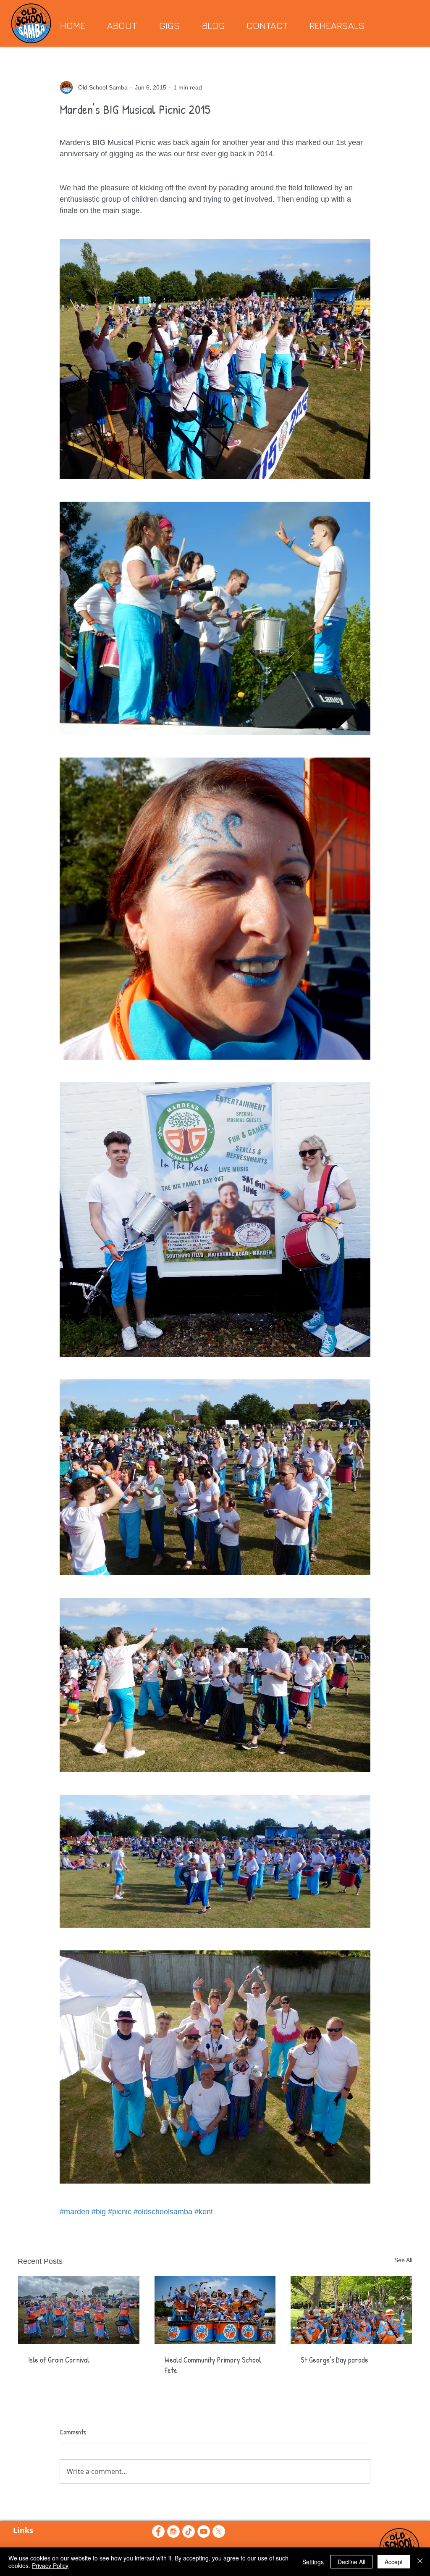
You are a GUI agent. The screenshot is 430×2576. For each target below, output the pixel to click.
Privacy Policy (50, 2565)
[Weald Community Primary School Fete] (215, 2310)
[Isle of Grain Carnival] (79, 2310)
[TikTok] (189, 2531)
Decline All (351, 2562)
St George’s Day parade (334, 2360)
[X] (219, 2531)
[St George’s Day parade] (351, 2310)
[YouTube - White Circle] (204, 2531)
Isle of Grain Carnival (59, 2360)
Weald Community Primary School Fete (213, 2365)
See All (403, 2260)
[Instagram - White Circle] (173, 2531)
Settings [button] (313, 2562)
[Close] (420, 2562)
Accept (394, 2562)
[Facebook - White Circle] (158, 2531)
